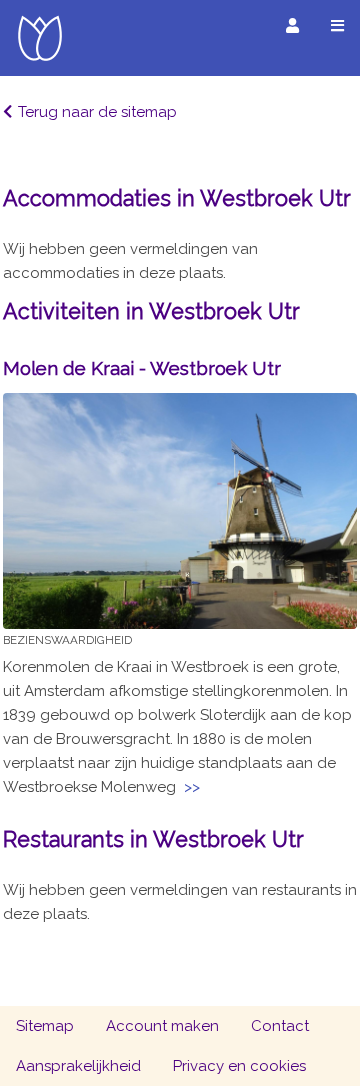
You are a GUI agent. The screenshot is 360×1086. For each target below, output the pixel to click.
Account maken (162, 1026)
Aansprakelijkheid (78, 1066)
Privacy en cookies (239, 1066)
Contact (280, 1026)
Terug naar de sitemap (97, 112)
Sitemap (45, 1026)
